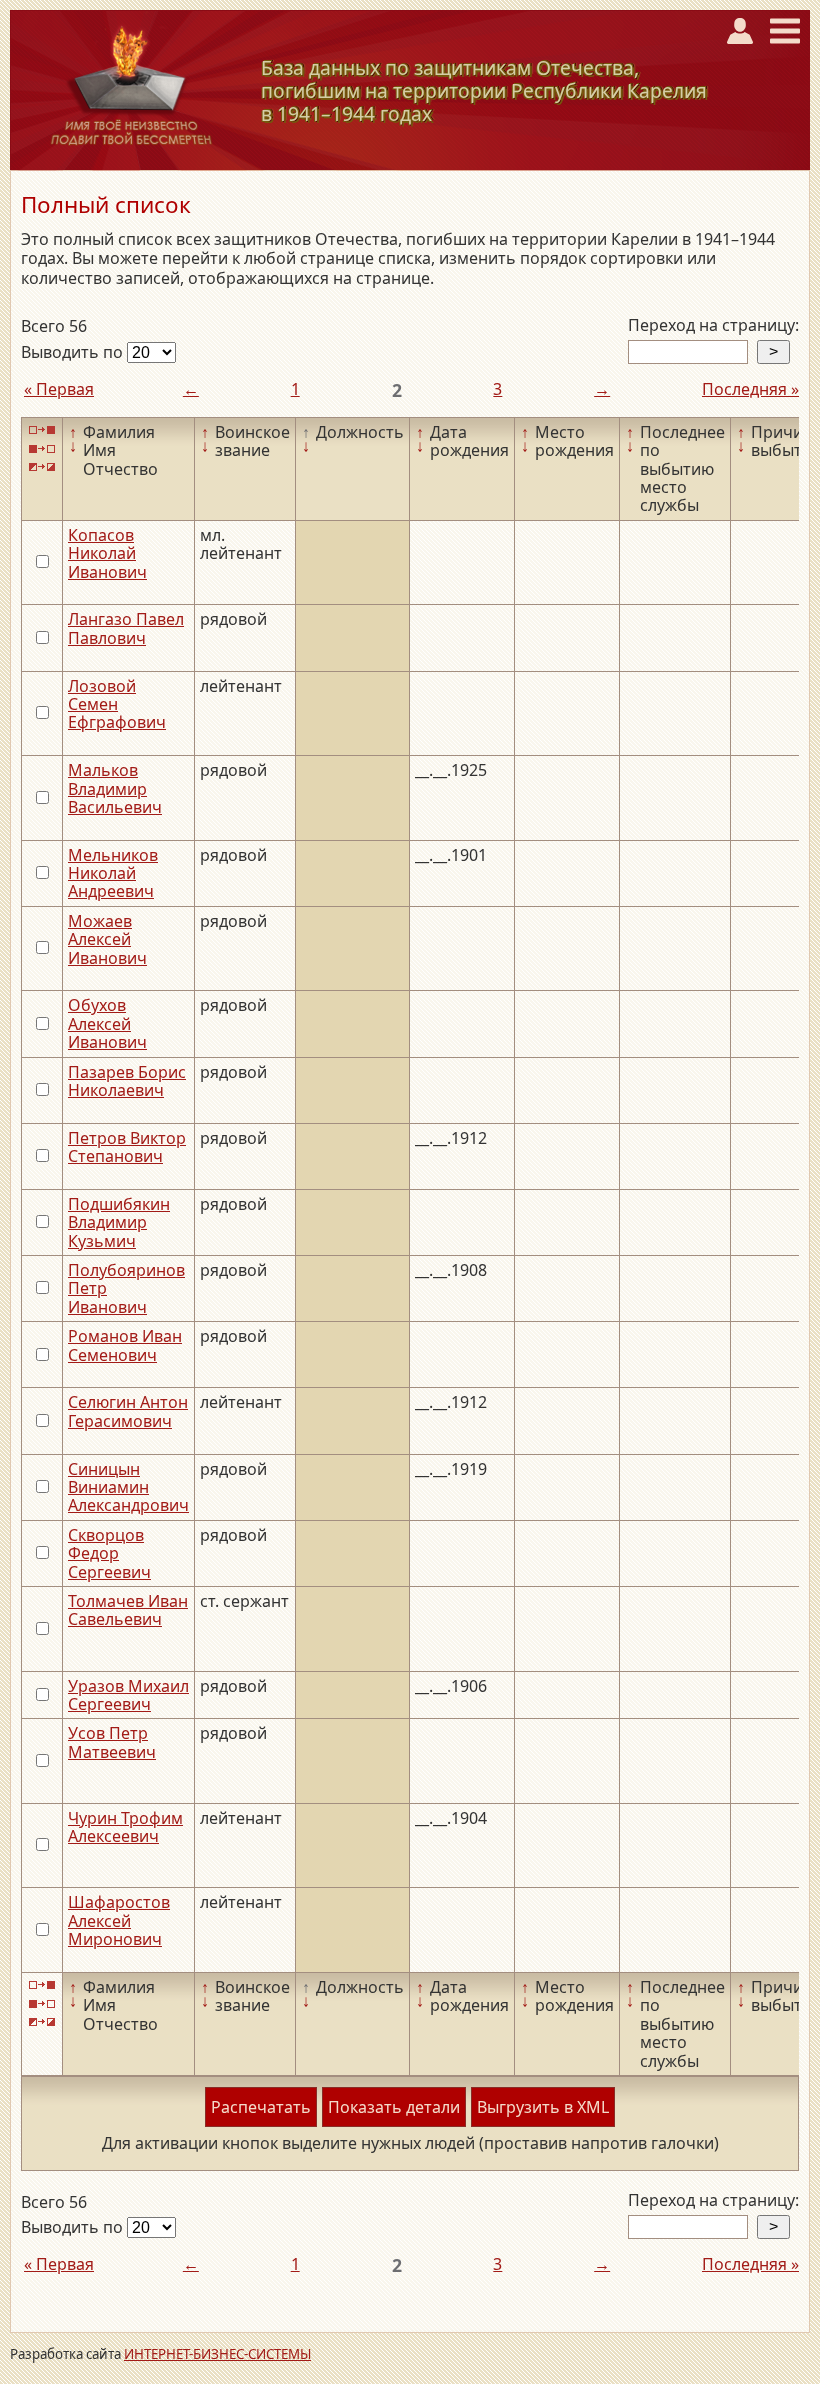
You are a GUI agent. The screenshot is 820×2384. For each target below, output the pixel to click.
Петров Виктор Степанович (127, 1147)
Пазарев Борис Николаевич (127, 1081)
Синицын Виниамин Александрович (128, 1487)
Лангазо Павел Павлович (126, 628)
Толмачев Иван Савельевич (128, 1610)
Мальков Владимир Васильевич (115, 788)
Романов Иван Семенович (125, 1345)
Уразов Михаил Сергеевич (128, 1695)
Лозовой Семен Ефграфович (117, 704)
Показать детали (394, 2107)
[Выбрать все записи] (42, 430)
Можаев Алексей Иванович (107, 939)
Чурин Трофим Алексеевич (125, 1827)
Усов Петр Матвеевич (112, 1742)
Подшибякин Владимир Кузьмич (119, 1222)
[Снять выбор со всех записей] (42, 448)
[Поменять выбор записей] (42, 467)
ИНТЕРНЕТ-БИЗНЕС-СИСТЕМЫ (217, 2354)
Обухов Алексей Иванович (107, 1023)
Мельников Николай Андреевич (113, 873)
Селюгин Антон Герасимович (128, 1411)
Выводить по (74, 352)
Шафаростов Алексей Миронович (119, 1920)
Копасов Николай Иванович (107, 553)
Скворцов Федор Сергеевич (109, 1553)
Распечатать (261, 2107)
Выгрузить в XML (543, 2107)
